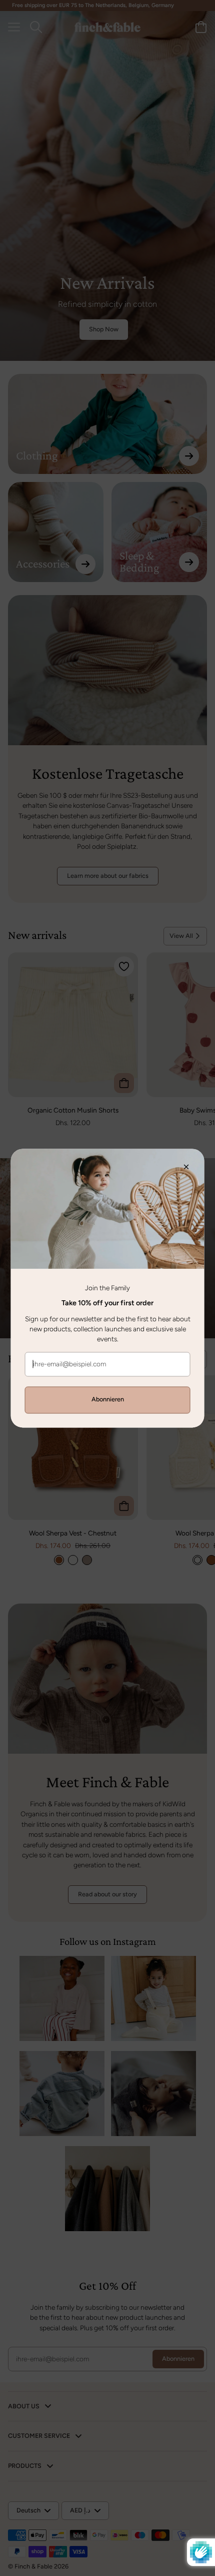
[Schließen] (191, 1162)
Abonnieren (108, 1400)
